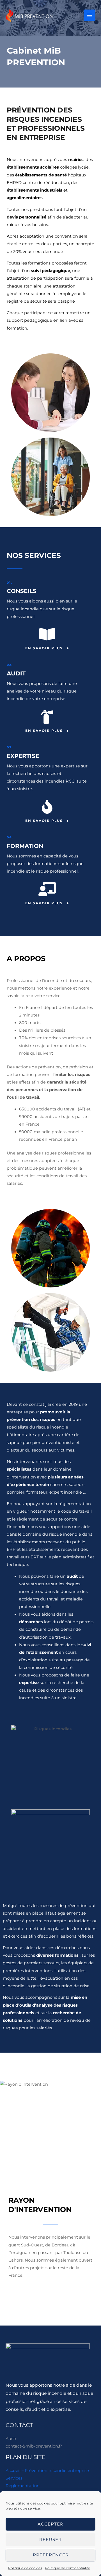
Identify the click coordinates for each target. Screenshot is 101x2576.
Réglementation (23, 2486)
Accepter (50, 2524)
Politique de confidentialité (67, 2568)
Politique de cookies (25, 2568)
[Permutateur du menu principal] (89, 15)
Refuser (50, 2539)
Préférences (50, 2555)
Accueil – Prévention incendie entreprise (47, 2471)
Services (14, 2478)
